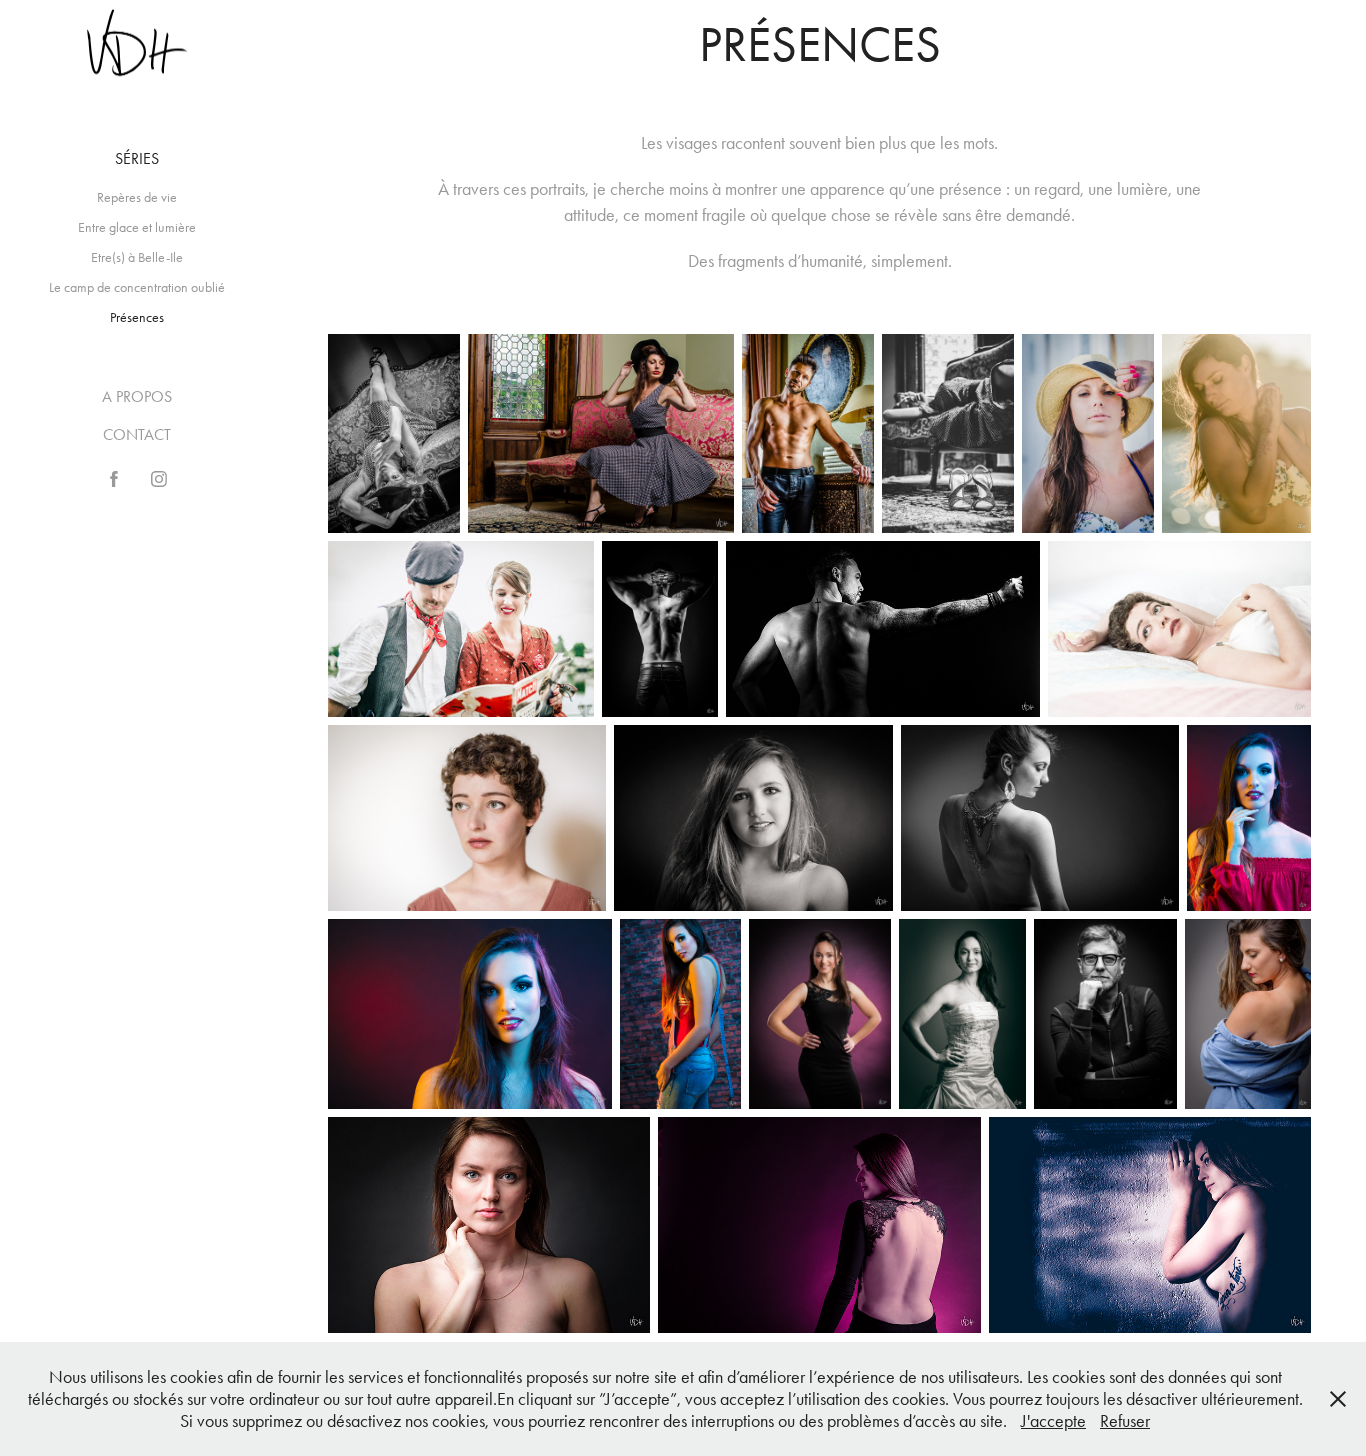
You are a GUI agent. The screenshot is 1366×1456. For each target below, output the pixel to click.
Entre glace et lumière (137, 227)
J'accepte (1053, 1421)
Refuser (1125, 1421)
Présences (137, 317)
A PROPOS (137, 396)
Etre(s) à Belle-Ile (137, 257)
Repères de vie (137, 197)
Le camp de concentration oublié (137, 287)
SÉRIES (137, 158)
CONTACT (137, 434)
